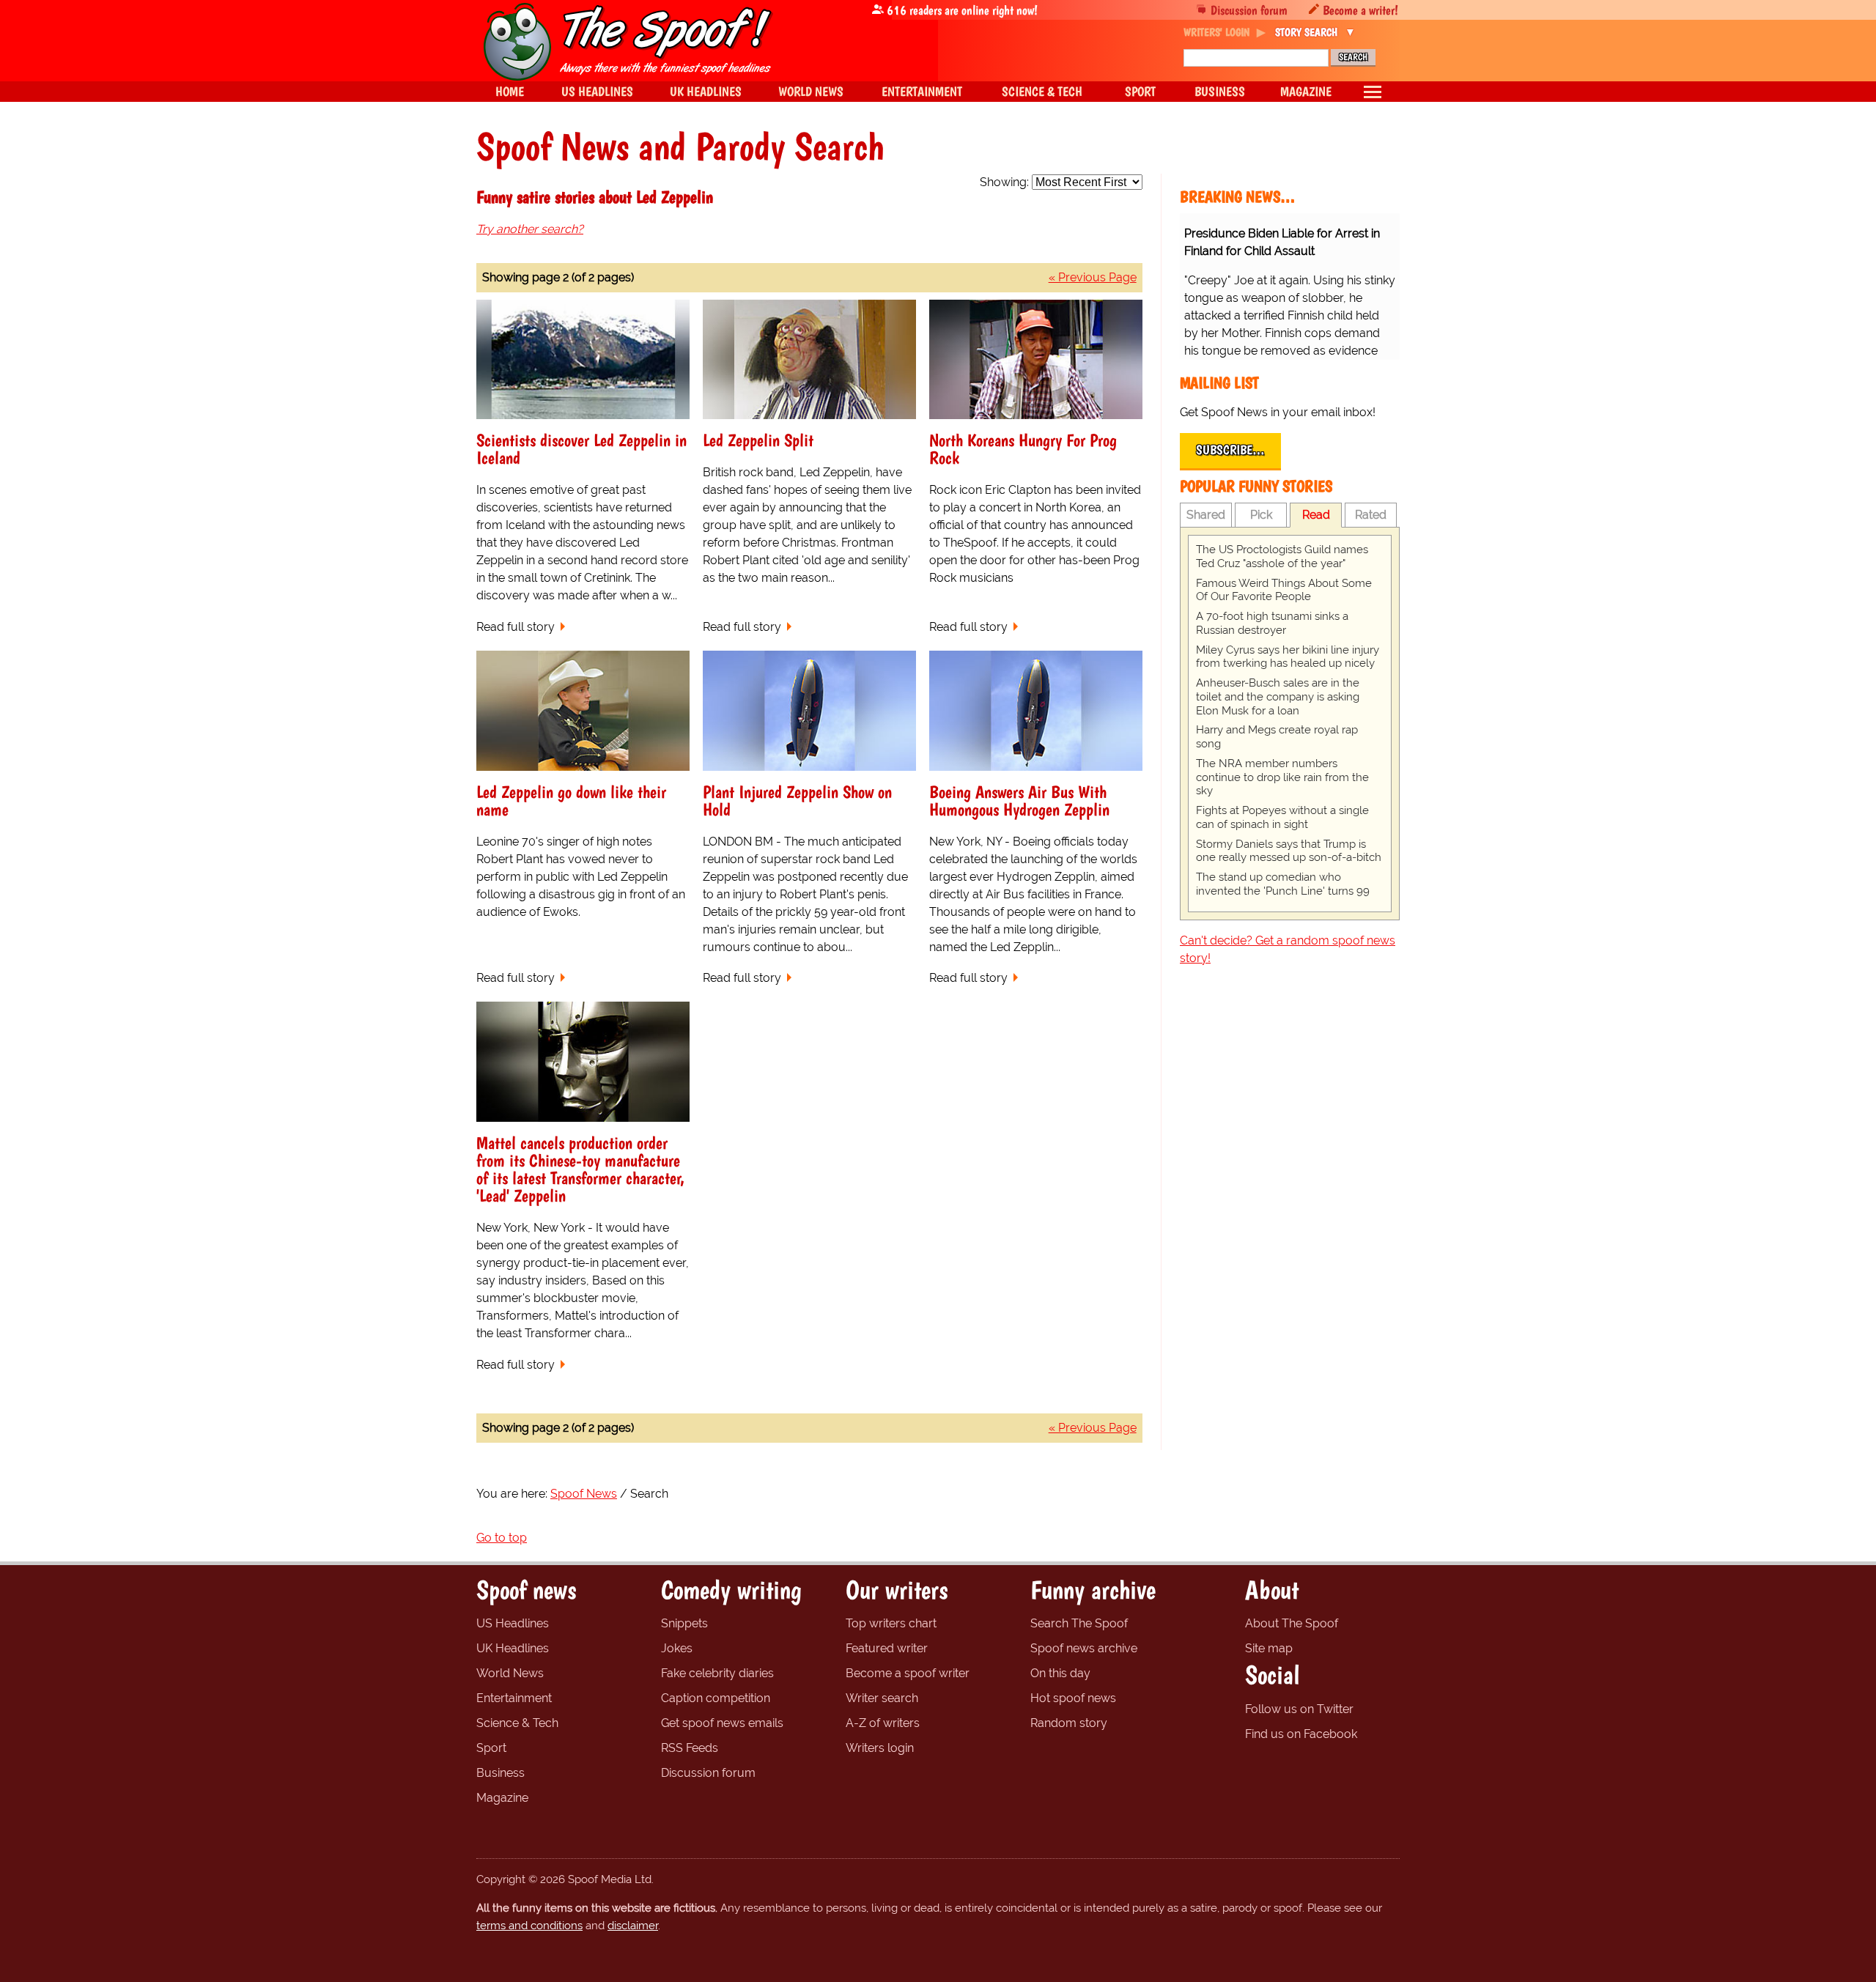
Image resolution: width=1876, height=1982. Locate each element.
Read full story (516, 627)
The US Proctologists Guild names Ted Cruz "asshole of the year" (1282, 556)
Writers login (880, 1748)
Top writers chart (891, 1623)
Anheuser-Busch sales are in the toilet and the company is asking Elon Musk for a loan (1278, 697)
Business (501, 1773)
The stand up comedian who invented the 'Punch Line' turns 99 (1283, 884)
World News (510, 1673)
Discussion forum (1249, 10)
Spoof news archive (1084, 1648)
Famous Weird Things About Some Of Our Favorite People (1284, 590)
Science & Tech (517, 1723)
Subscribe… (1230, 450)
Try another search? (530, 229)
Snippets (684, 1623)
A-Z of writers (883, 1723)
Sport (491, 1748)
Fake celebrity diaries (717, 1673)
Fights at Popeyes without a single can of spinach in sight (1282, 817)
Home (510, 91)
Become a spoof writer (908, 1673)
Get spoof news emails (722, 1723)
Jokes (677, 1648)
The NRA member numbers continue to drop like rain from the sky (1282, 777)
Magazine (502, 1798)
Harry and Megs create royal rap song (1277, 737)
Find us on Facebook (1301, 1734)
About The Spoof (1292, 1623)
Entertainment (514, 1698)
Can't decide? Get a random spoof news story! (1288, 949)
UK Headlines (513, 1648)
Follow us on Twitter (1299, 1709)
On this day (1060, 1673)
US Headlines (513, 1623)
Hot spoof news (1073, 1698)
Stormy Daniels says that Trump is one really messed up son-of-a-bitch (1289, 851)
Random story (1069, 1723)
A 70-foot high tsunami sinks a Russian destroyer (1272, 623)
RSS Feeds (690, 1748)
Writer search (882, 1698)
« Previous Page (1093, 277)
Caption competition (716, 1698)
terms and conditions (529, 1926)
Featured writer (887, 1648)
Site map (1269, 1648)
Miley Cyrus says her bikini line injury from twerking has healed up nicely (1288, 657)
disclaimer (633, 1926)
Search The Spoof (1079, 1623)
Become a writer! (1360, 10)
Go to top (502, 1538)
